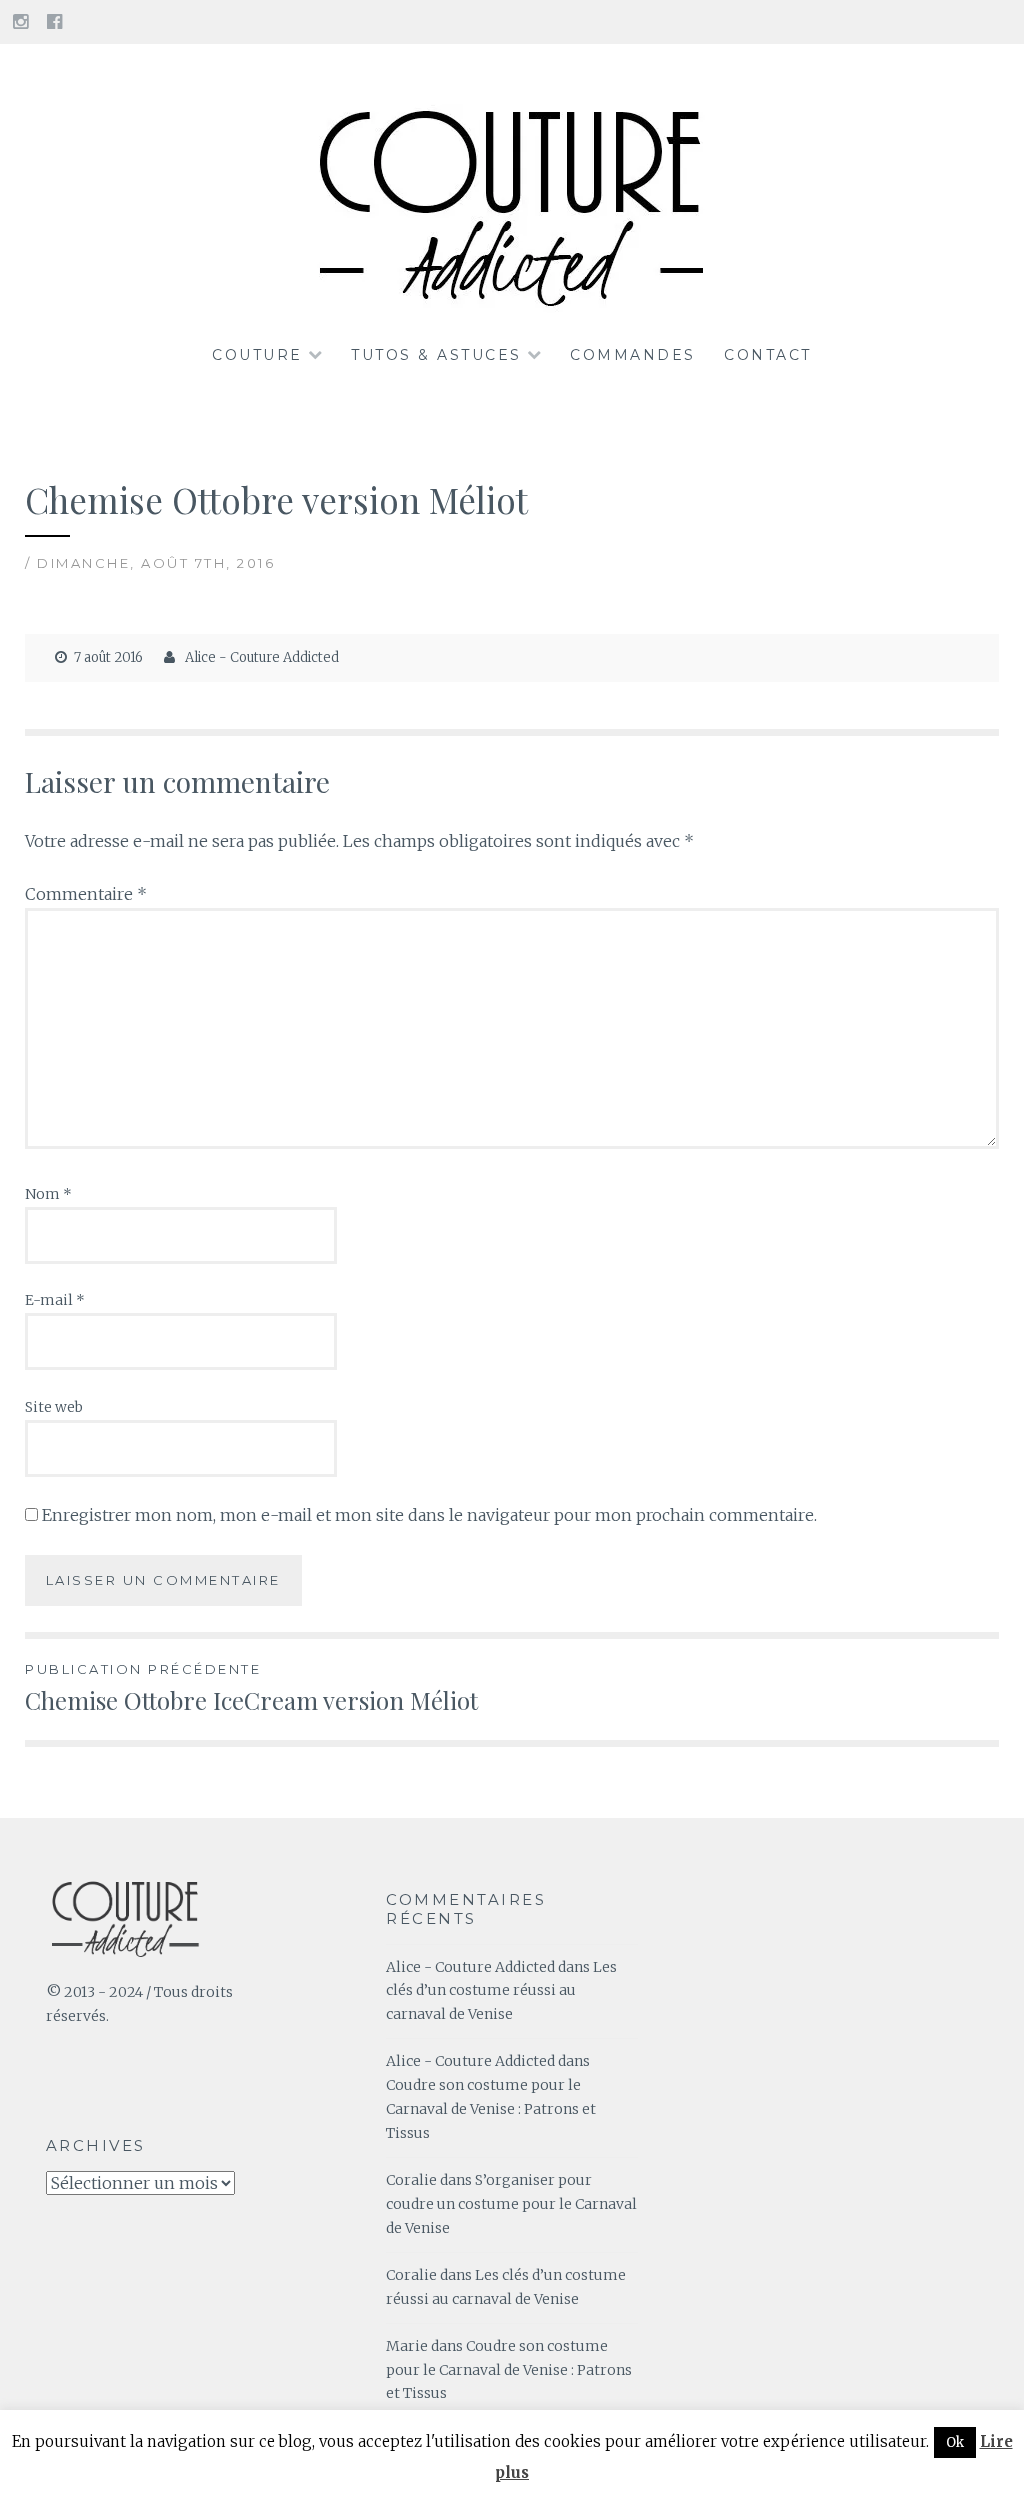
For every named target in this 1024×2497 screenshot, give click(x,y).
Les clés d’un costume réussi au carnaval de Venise (501, 1991)
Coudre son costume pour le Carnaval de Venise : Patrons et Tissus (491, 2109)
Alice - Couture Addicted (262, 657)
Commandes (633, 355)
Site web (54, 1407)
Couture (257, 355)
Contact (768, 355)
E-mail (55, 1300)
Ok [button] (955, 2442)
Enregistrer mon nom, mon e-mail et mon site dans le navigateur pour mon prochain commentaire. (429, 1515)
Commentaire (86, 894)
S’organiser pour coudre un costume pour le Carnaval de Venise (511, 2204)
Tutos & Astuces (436, 355)
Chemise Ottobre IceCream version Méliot (251, 1688)
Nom (48, 1194)
